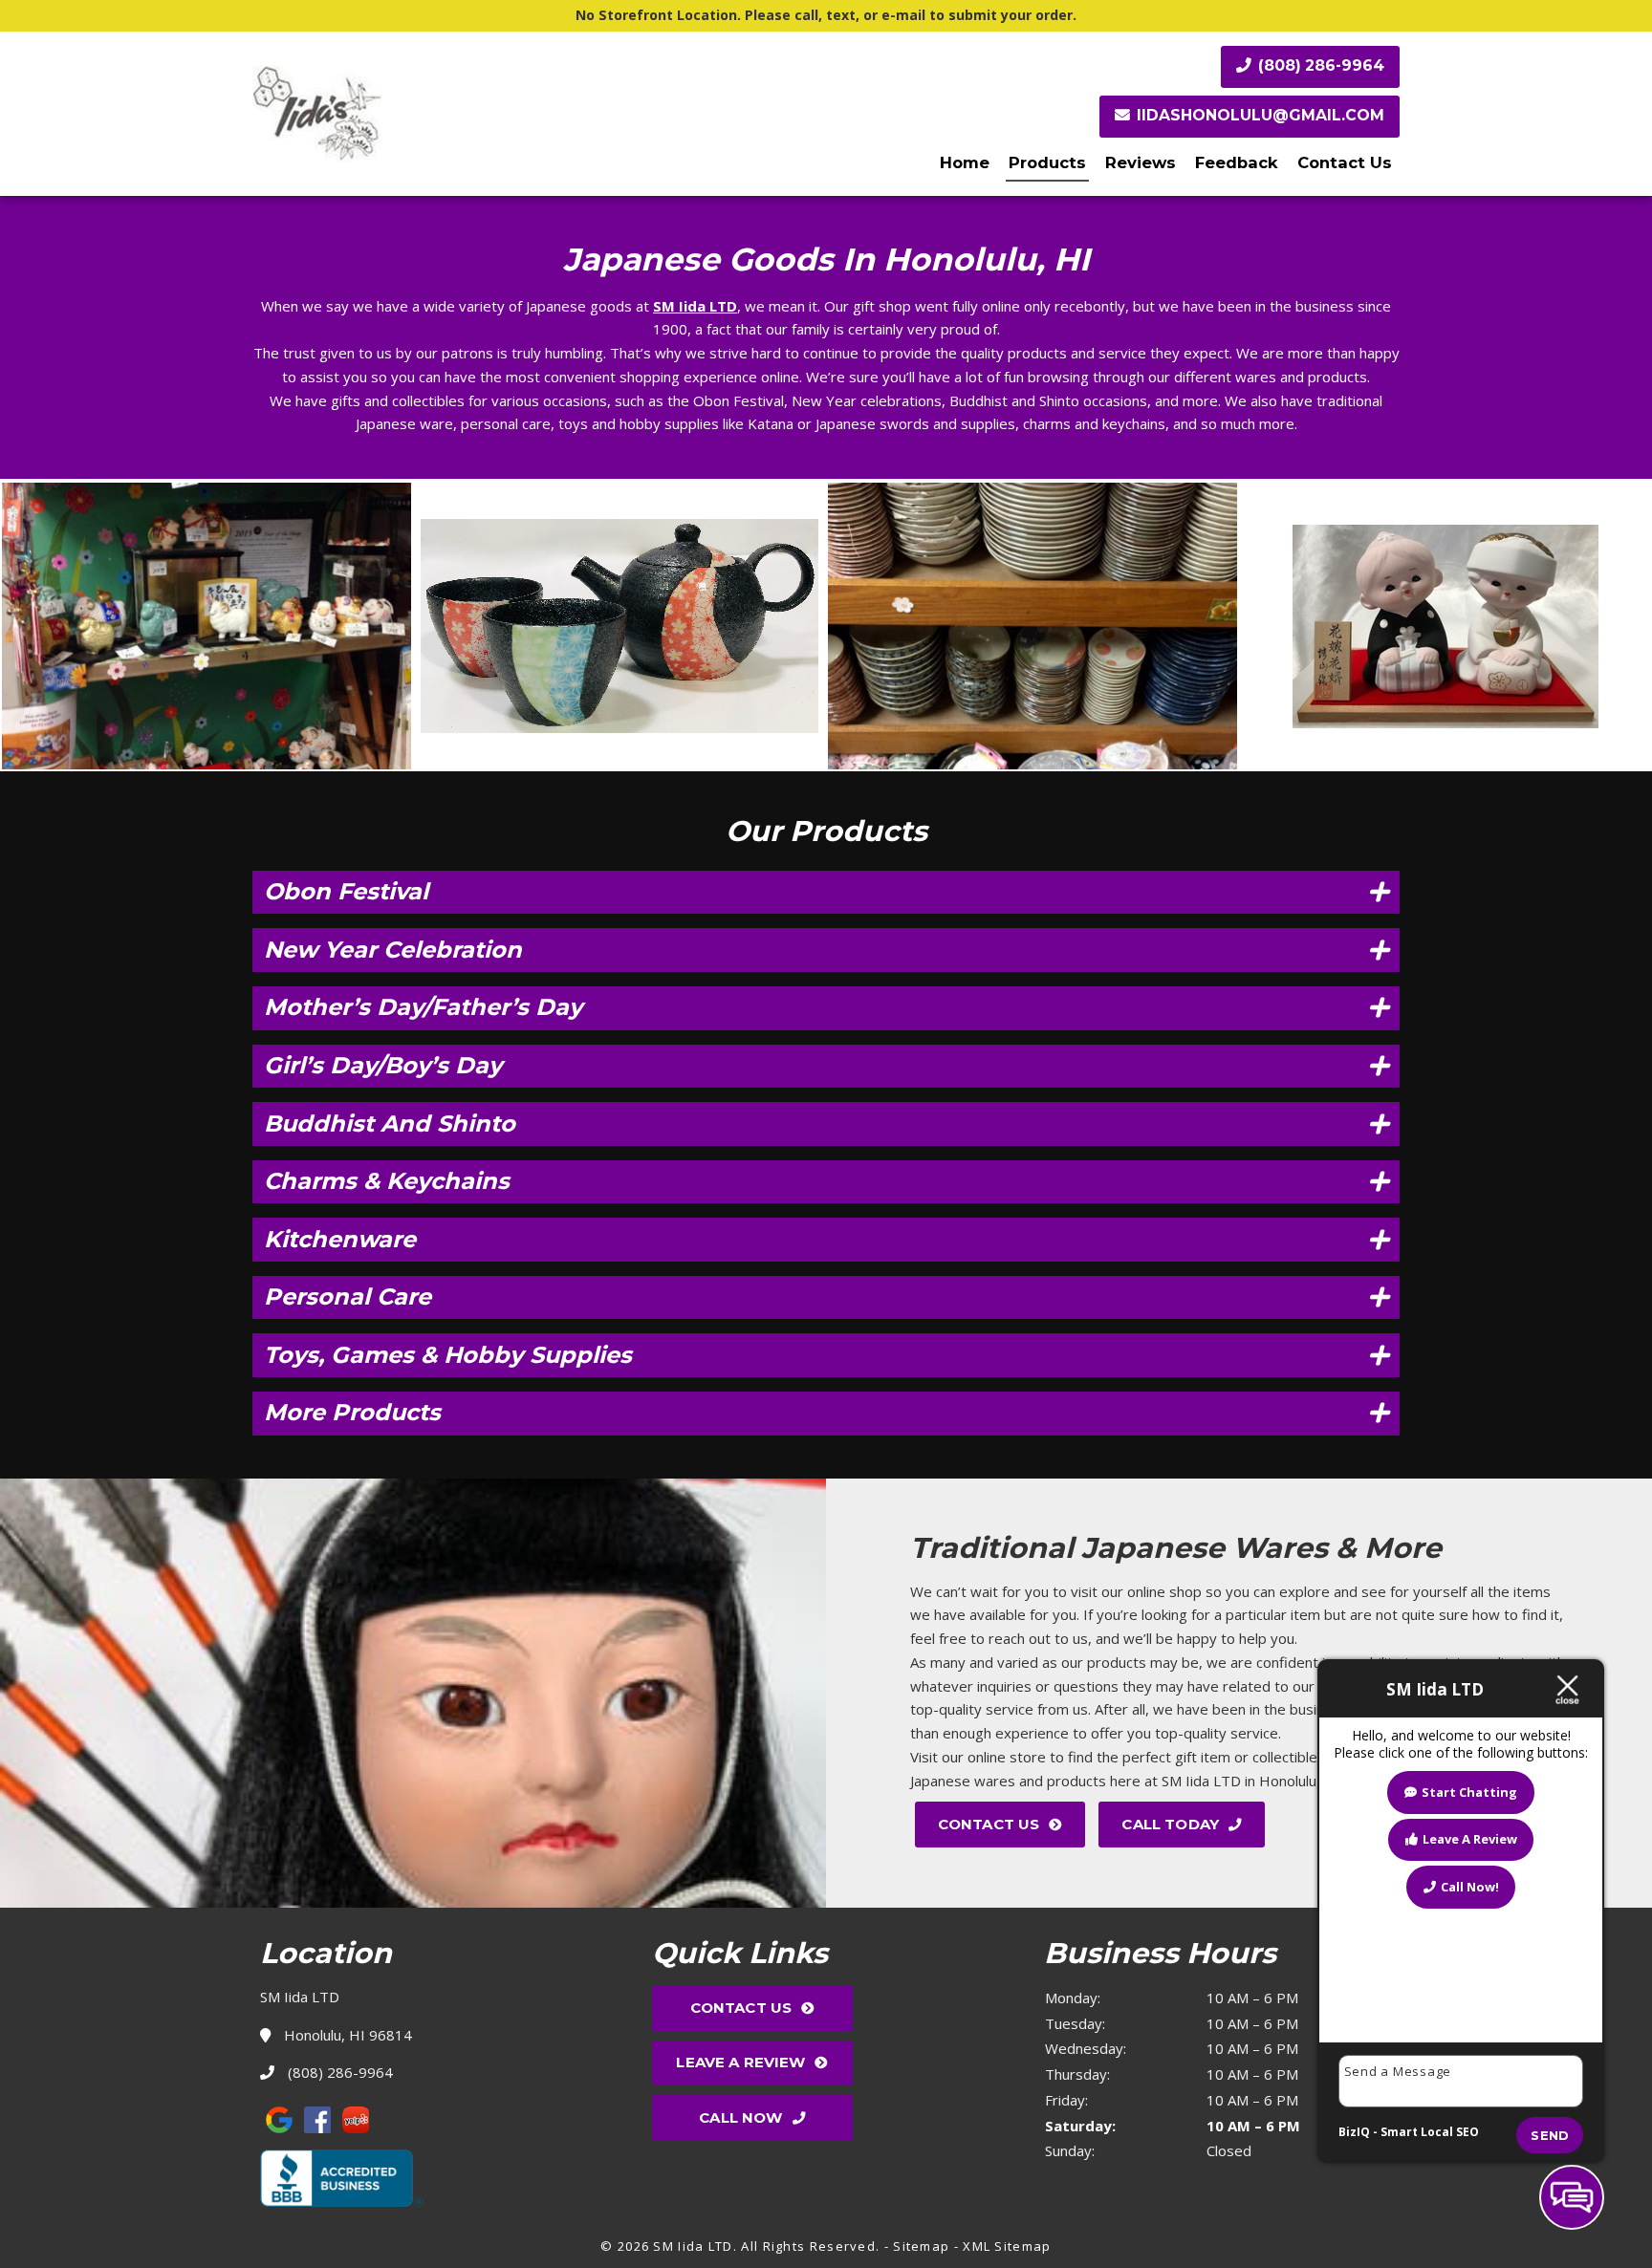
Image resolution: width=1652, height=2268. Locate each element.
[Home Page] (434, 114)
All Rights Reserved (808, 2246)
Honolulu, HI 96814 (346, 2035)
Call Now (740, 2117)
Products (1047, 162)
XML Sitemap (1007, 2246)
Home (965, 162)
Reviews (1141, 162)
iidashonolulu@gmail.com (1261, 115)
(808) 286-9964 (1319, 65)
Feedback (1237, 162)
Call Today (1170, 1824)
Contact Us (1345, 162)
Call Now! (1470, 1887)
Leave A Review (740, 2062)
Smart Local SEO (1430, 2132)
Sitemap (921, 2246)
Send (1550, 2135)
